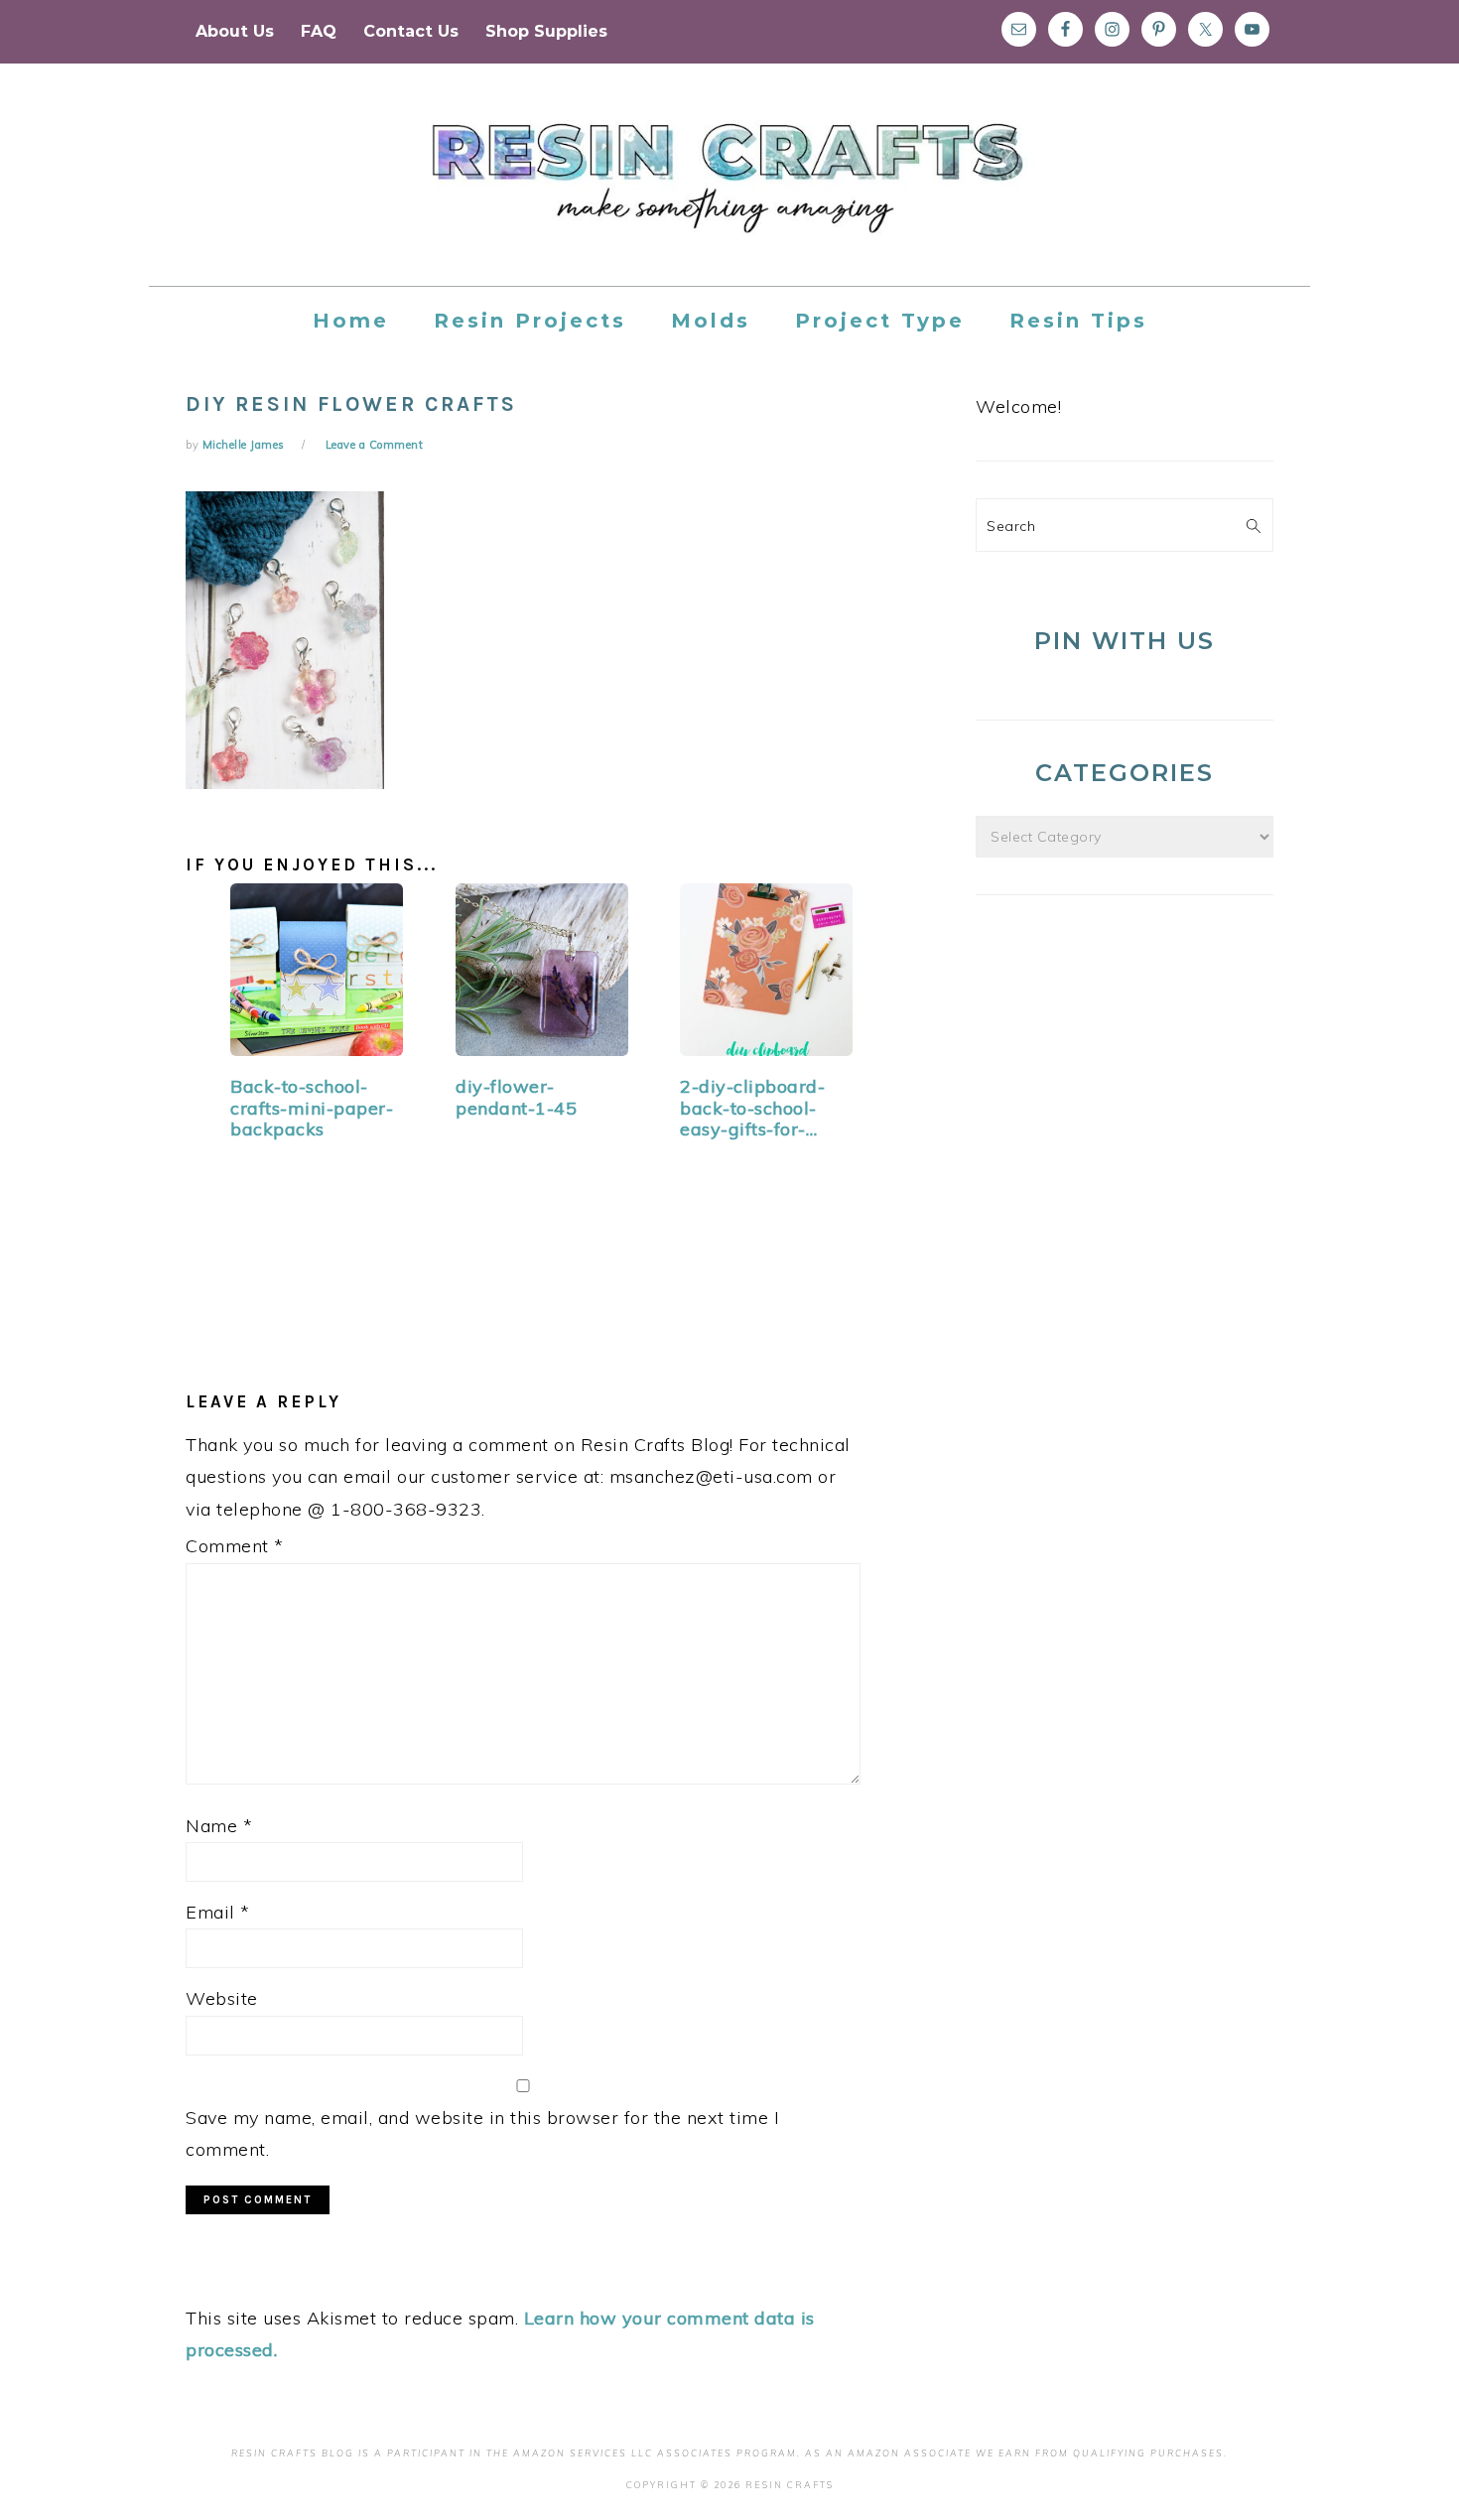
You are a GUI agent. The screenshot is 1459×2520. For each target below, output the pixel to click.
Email (218, 1912)
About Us (235, 31)
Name (219, 1826)
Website (222, 1998)
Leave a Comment (375, 445)
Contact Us (411, 31)
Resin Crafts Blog (729, 193)
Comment (235, 1546)
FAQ (319, 31)
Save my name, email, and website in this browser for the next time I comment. (482, 2133)
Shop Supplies (546, 31)
